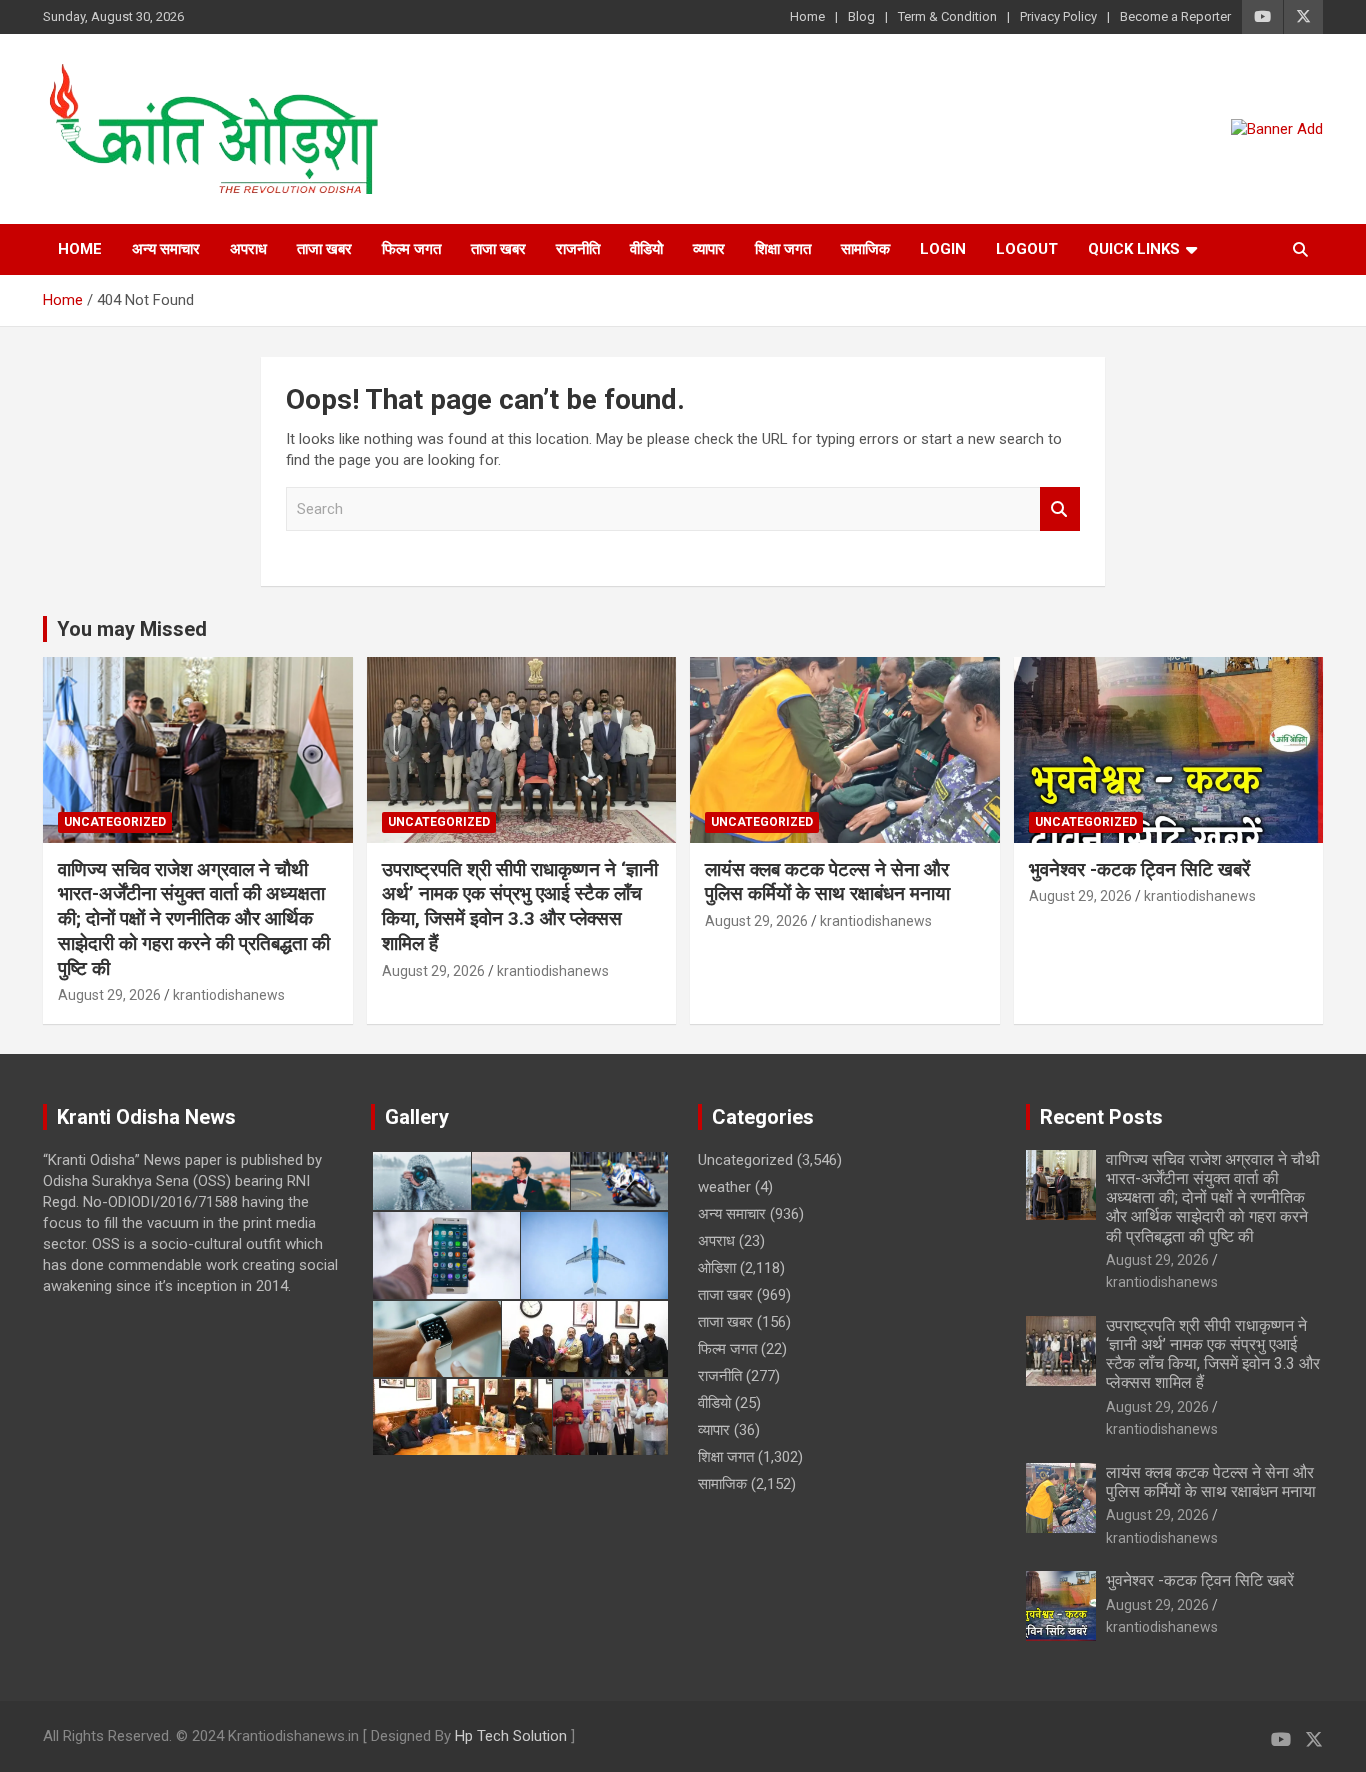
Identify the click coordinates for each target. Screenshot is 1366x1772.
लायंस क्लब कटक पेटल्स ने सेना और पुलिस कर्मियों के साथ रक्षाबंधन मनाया (827, 882)
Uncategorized (115, 822)
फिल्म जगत (411, 249)
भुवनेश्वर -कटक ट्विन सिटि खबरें (1142, 869)
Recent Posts (1101, 1117)
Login (943, 249)
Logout (1027, 249)
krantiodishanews (229, 995)
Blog (861, 16)
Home (807, 16)
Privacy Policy (1058, 16)
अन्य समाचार (166, 249)
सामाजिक (865, 249)
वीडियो (646, 249)
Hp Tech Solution (511, 1736)
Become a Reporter (1175, 16)
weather (724, 1187)
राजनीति (578, 249)
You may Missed (132, 629)
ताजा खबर (324, 249)
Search (1060, 509)
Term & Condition (947, 16)
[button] (420, 1181)
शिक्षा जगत (783, 249)
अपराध (248, 249)
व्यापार (709, 249)
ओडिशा (717, 1268)
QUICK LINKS (1134, 249)
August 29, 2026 (109, 995)
